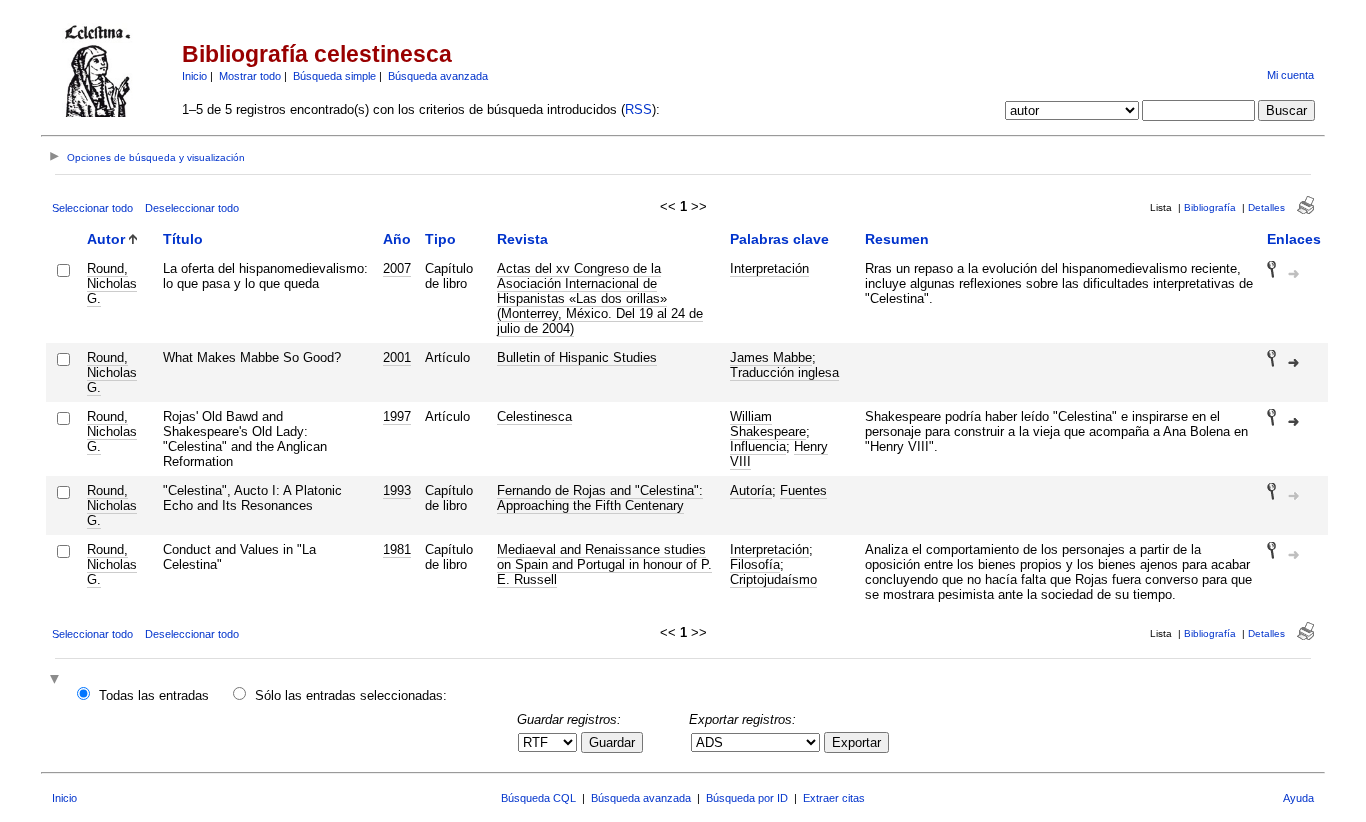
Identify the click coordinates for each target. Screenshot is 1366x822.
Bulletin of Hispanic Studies (577, 357)
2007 (397, 268)
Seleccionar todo (92, 208)
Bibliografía (1210, 207)
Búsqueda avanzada (438, 76)
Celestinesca (534, 416)
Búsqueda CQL (538, 798)
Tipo (440, 239)
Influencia (758, 446)
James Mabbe (771, 357)
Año (397, 239)
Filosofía (755, 564)
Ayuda (1298, 798)
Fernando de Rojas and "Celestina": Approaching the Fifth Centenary (600, 498)
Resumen (897, 239)
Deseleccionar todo (192, 208)
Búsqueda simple (334, 76)
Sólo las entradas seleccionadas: (351, 695)
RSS (638, 109)
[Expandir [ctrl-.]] (57, 680)
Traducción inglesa (784, 372)
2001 (397, 357)
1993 (397, 490)
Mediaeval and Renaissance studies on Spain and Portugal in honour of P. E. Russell (604, 564)
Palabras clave (779, 239)
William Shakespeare (768, 424)
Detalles (1266, 207)
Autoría (751, 490)
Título (183, 239)
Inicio (194, 76)
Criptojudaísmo (773, 579)
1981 (397, 549)
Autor (106, 239)
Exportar (856, 742)
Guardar (612, 742)
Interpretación (769, 268)
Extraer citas (834, 798)
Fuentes (803, 490)
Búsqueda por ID (747, 798)
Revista (522, 239)
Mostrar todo (250, 76)
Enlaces (1294, 239)
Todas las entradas (154, 695)
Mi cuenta (1290, 75)
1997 (397, 416)
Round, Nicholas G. (112, 283)
